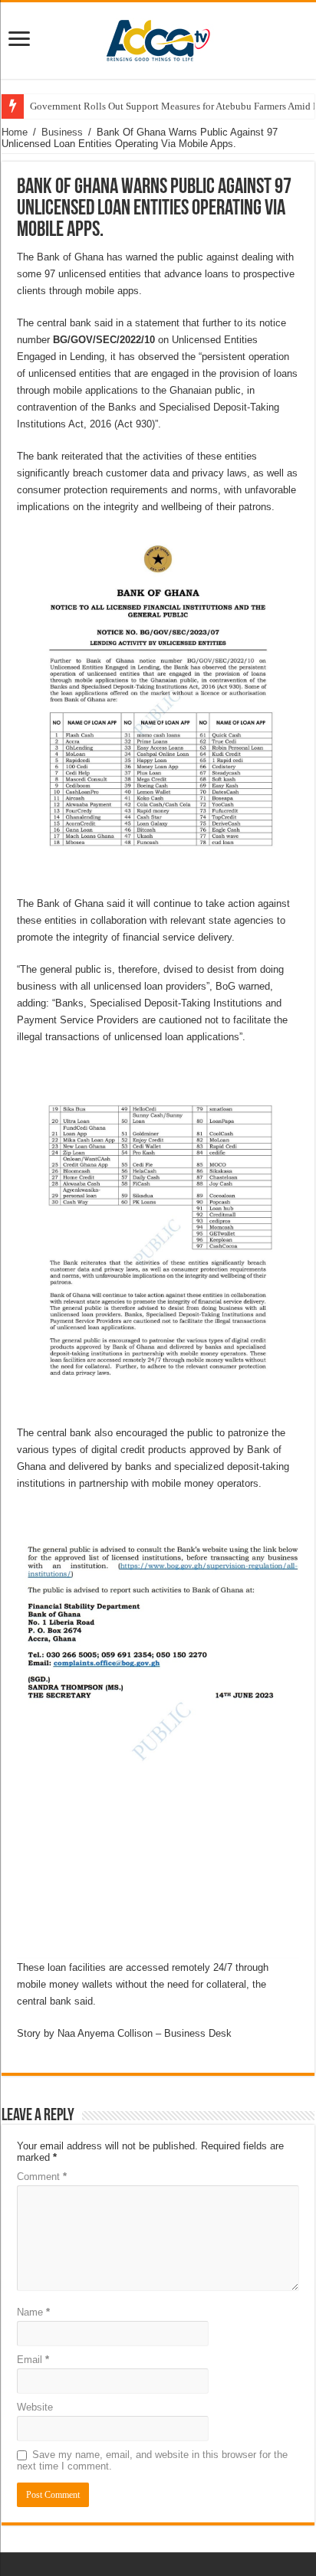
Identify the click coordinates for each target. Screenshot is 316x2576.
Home (15, 132)
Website (35, 2407)
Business (62, 132)
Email (33, 2360)
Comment (42, 2177)
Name (33, 2312)
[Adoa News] (158, 38)
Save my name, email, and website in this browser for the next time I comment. (152, 2460)
